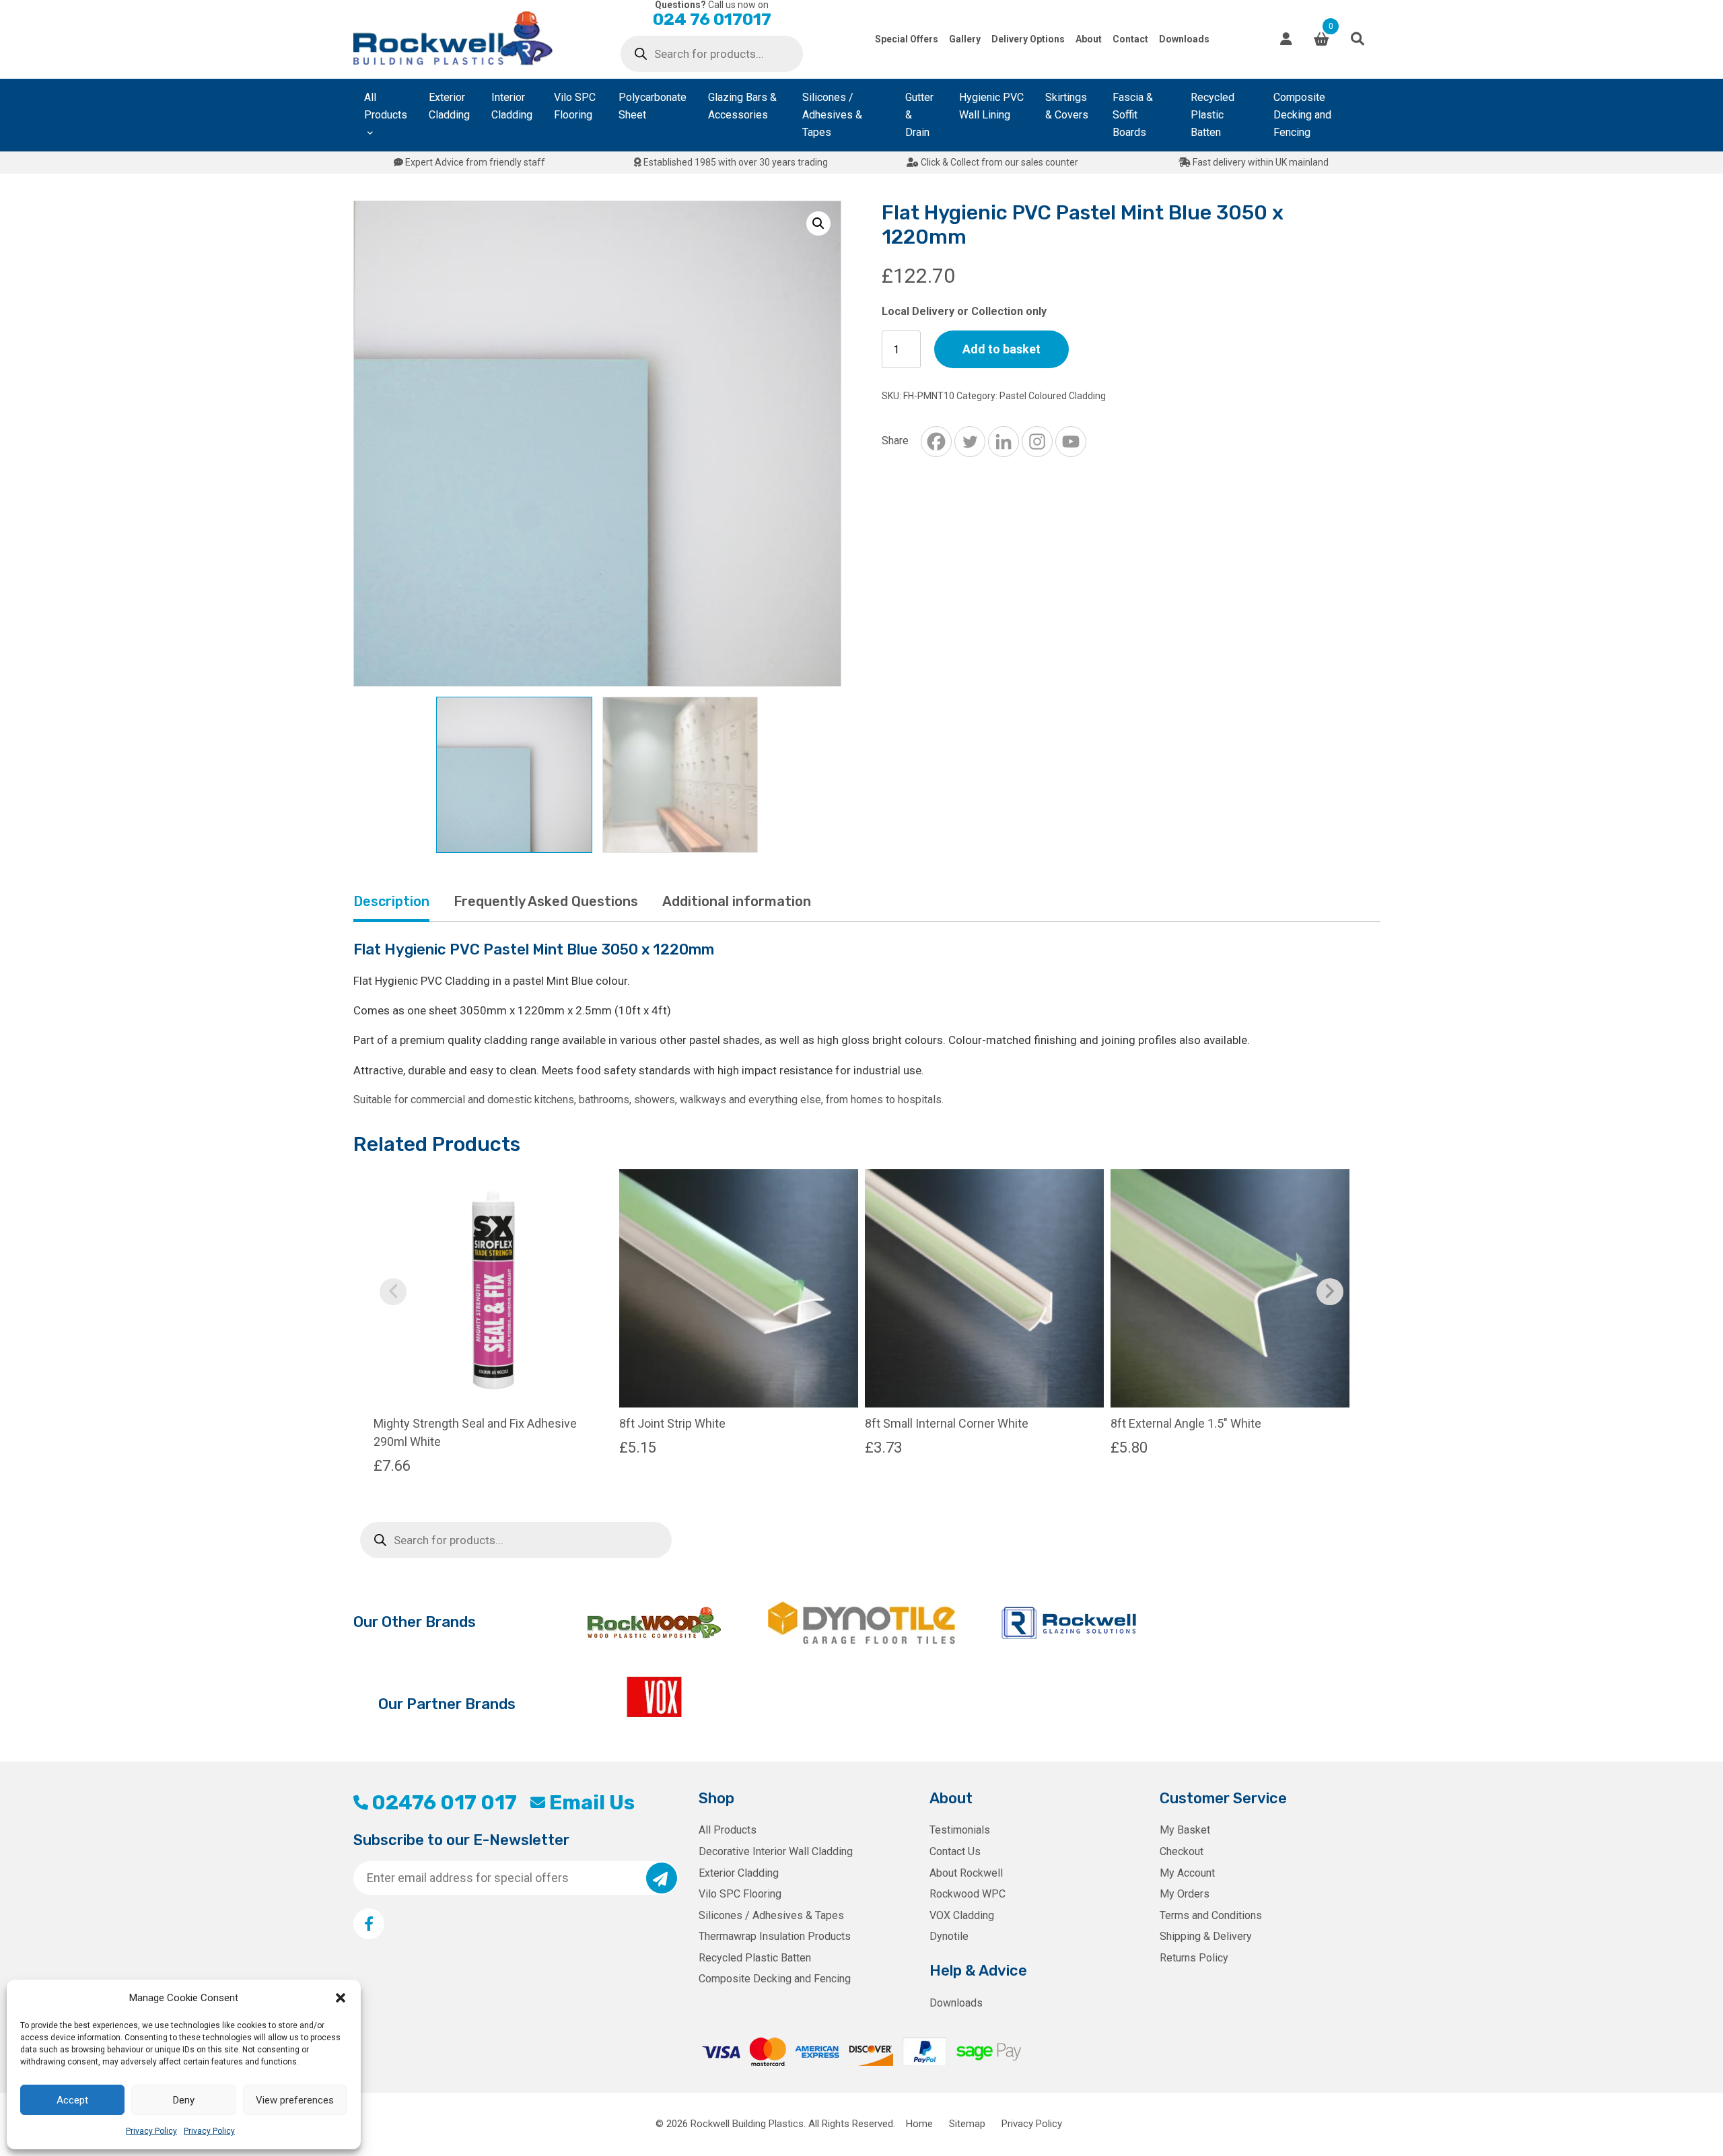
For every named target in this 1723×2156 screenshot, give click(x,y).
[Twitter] (970, 442)
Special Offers (907, 39)
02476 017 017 (444, 1803)
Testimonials (960, 1830)
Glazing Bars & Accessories (742, 106)
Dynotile (949, 1936)
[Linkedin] (1004, 442)
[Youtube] (1071, 442)
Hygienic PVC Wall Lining (991, 106)
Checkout (1182, 1851)
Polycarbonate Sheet (653, 106)
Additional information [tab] (737, 901)
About (1089, 39)
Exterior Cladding (449, 106)
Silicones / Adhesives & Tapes (832, 115)
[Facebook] (936, 442)
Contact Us (955, 1851)
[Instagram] (1037, 442)
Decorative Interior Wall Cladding (776, 1851)
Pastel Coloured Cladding (1053, 396)
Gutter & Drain (919, 115)
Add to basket (1001, 349)
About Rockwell (966, 1873)
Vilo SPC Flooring (575, 106)
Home (919, 2124)
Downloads (1184, 39)
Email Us (592, 1803)
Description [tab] (391, 901)
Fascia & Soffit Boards (1133, 115)
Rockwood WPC (968, 1894)
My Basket (1185, 1830)
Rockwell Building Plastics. (748, 2124)
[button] (341, 1998)
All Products (386, 106)
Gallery (965, 39)
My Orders (1185, 1894)
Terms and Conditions (1211, 1915)
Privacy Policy (151, 2131)
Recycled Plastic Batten (1212, 115)
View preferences (295, 2100)
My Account (1187, 1873)
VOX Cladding (962, 1915)
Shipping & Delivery (1206, 1936)
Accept (72, 2100)
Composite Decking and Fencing (1302, 115)
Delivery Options (1028, 39)
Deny (184, 2100)
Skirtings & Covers (1067, 106)
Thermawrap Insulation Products (775, 1936)
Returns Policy (1194, 1958)
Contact (1130, 39)
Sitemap (967, 2124)
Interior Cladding (512, 106)
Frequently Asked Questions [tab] (546, 901)
